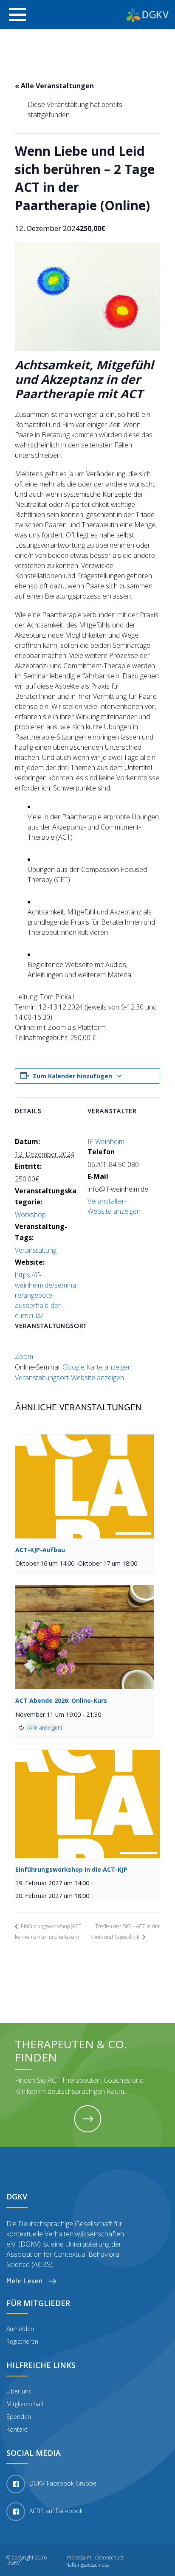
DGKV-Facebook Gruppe (63, 2484)
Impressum (78, 2558)
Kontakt (17, 2429)
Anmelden (20, 2329)
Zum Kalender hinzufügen (72, 1076)
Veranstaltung (36, 1250)
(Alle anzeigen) (45, 1728)
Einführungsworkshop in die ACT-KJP (71, 1869)
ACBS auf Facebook (56, 2511)
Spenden (19, 2417)
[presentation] (85, 1486)
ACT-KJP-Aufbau (40, 1550)
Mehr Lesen (25, 2281)
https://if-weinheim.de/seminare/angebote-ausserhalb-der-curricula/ (45, 1295)
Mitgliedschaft (25, 2404)
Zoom (24, 1356)
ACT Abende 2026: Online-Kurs (61, 1700)
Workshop (30, 1215)
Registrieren (22, 2341)
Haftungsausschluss (87, 2565)
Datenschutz (109, 2558)
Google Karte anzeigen (97, 1367)
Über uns (19, 2391)
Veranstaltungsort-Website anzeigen (69, 1378)
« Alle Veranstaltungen (54, 86)
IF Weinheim (106, 1142)
